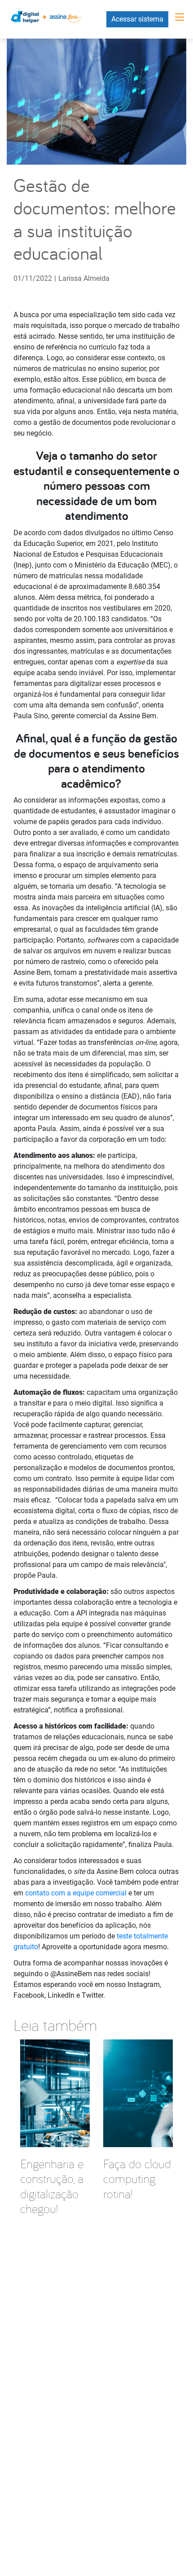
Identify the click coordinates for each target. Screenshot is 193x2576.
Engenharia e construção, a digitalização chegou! (52, 2186)
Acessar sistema (137, 19)
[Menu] (180, 17)
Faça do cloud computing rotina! (137, 2179)
